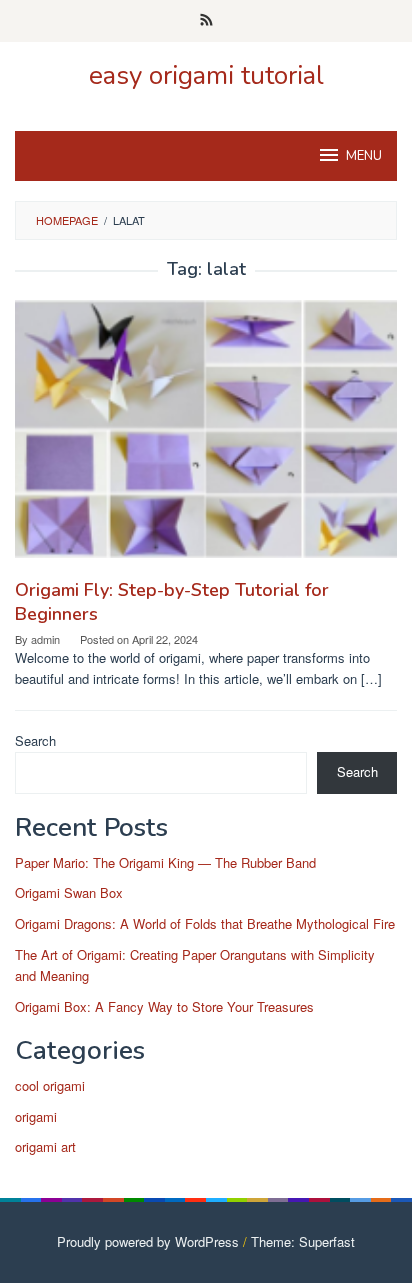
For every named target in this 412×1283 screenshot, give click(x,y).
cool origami (50, 1085)
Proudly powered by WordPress (148, 1241)
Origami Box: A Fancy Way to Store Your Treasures (164, 1006)
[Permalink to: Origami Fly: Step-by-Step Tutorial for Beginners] (206, 436)
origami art (45, 1146)
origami (36, 1116)
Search (35, 740)
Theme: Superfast (303, 1241)
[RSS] (206, 21)
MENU (364, 156)
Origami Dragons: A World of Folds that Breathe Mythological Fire (205, 923)
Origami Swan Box (69, 892)
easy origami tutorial (206, 75)
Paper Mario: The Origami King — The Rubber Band (165, 862)
